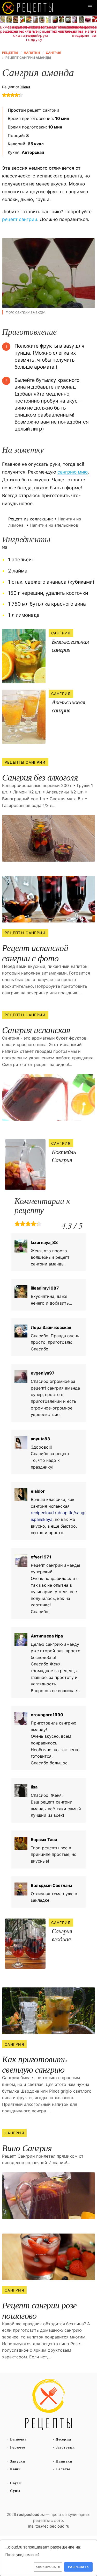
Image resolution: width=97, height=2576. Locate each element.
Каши (15, 2469)
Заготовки (65, 2447)
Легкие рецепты (42, 29)
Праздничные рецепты (9, 29)
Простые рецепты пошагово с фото (49, 2405)
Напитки (64, 2461)
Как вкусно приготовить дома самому (28, 8)
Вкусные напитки (88, 29)
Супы (15, 2491)
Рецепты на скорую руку (35, 33)
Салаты (63, 2469)
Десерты (64, 2439)
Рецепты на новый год (29, 33)
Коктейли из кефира (75, 31)
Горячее (18, 2447)
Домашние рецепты (68, 29)
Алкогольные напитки (62, 29)
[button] (90, 7)
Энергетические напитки (48, 29)
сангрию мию (73, 472)
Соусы (16, 2483)
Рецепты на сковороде (16, 31)
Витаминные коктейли (55, 29)
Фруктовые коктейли (22, 29)
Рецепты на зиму (94, 31)
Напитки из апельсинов (54, 525)
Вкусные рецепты (3, 29)
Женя (25, 87)
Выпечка (18, 2439)
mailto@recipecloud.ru (49, 2526)
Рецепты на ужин (81, 31)
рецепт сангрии (33, 110)
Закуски (18, 2461)
